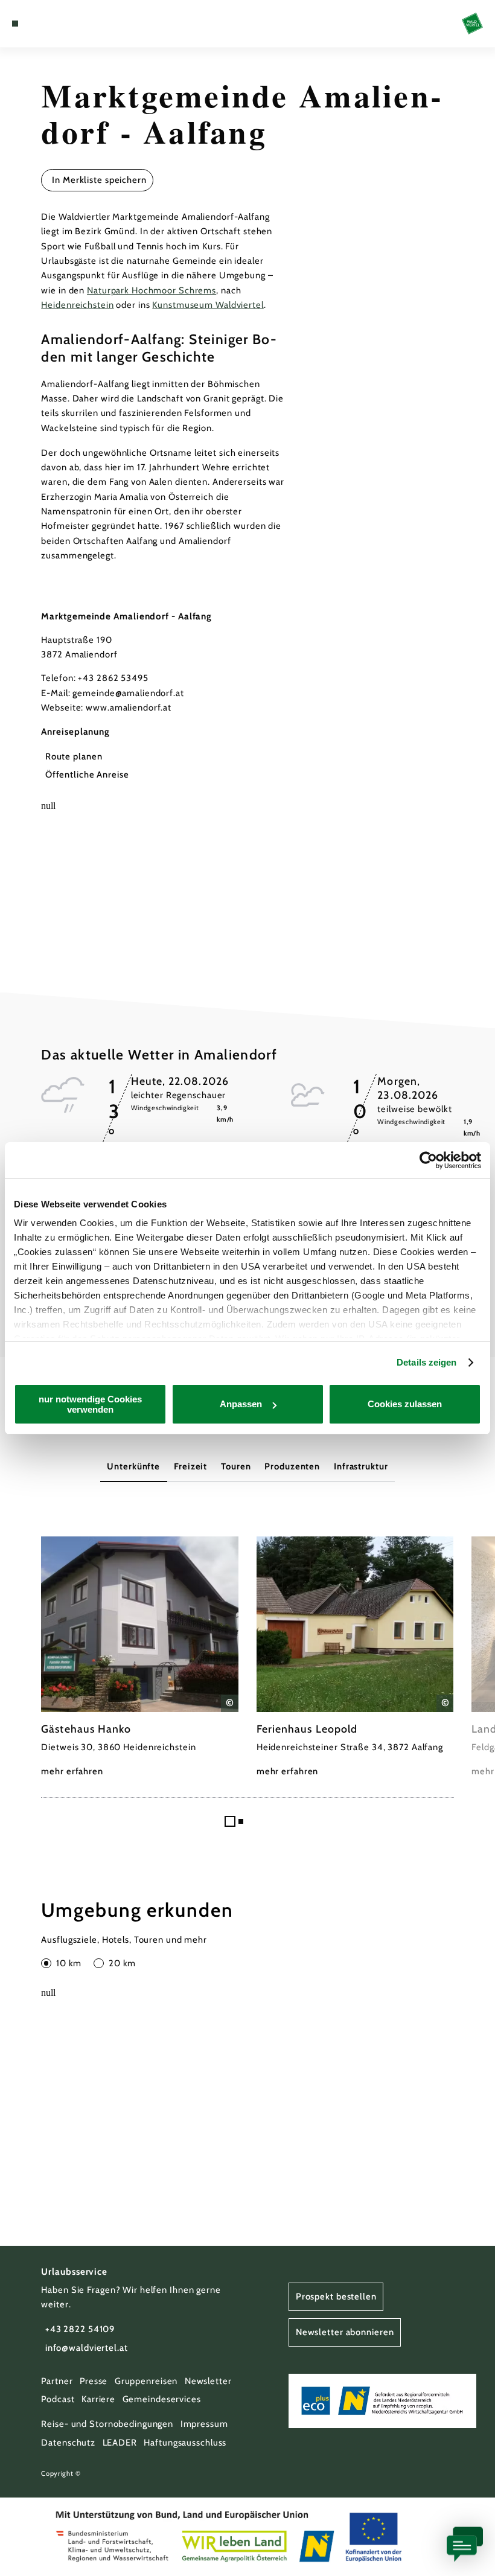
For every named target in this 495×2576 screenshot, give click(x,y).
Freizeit (190, 1466)
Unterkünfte (133, 1466)
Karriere (98, 2399)
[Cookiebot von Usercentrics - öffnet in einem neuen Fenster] (428, 1160)
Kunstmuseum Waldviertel (208, 305)
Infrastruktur (361, 1466)
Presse (94, 2381)
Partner (57, 2381)
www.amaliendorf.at (129, 708)
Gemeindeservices (162, 2399)
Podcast (58, 2399)
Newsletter (208, 2381)
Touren (236, 1466)
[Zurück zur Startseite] (472, 23)
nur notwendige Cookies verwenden (90, 1404)
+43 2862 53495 (113, 678)
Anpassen (241, 1404)
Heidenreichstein (77, 305)
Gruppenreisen (146, 2381)
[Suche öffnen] (61, 24)
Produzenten (292, 1466)
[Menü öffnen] (15, 24)
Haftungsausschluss (185, 2443)
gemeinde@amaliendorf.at (128, 693)
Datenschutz (68, 2443)
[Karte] (37, 24)
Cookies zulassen (405, 1404)
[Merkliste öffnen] (49, 24)
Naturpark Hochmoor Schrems (152, 290)
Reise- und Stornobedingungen (107, 2424)
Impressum (204, 2424)
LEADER (120, 2443)
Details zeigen (426, 1362)
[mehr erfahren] (140, 1658)
